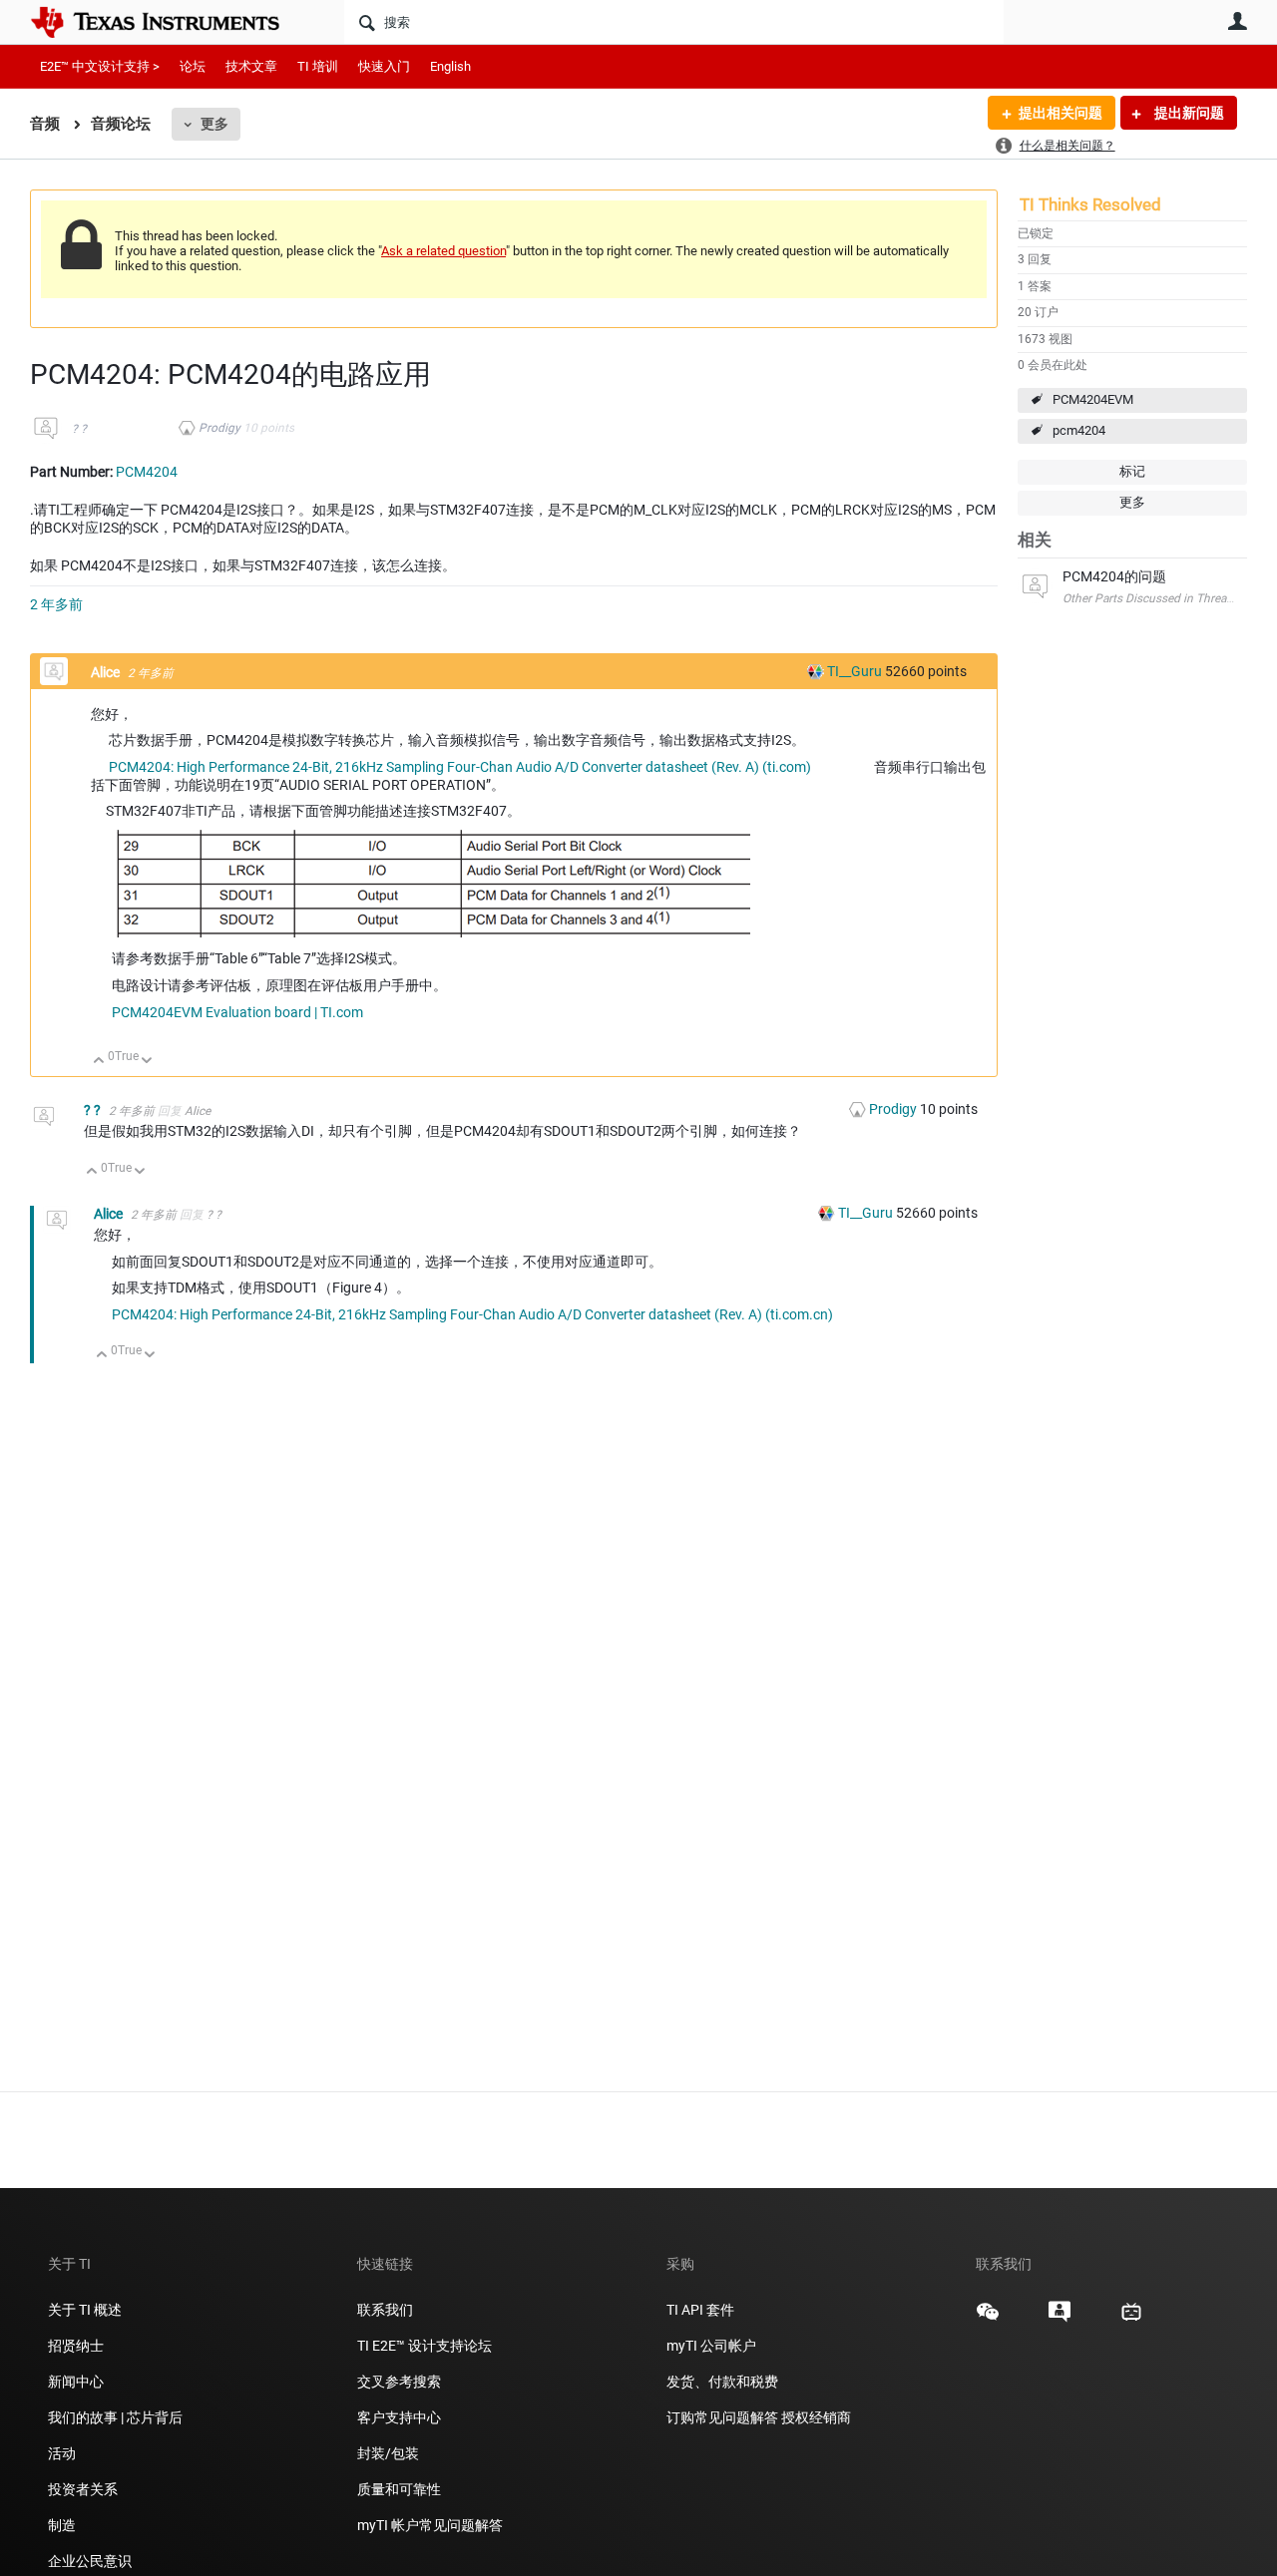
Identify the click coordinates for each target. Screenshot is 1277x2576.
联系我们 (385, 2310)
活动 (62, 2453)
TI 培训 (318, 66)
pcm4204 (1079, 430)
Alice (107, 672)
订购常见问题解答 (722, 2417)
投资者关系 (83, 2489)
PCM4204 (147, 472)
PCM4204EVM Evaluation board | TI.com (237, 1012)
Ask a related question (443, 251)
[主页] (170, 22)
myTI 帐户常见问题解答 (430, 2525)
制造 (62, 2525)
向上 (99, 1062)
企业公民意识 (90, 2561)
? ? (79, 429)
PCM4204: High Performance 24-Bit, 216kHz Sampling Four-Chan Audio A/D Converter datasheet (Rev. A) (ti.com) (460, 767)
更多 (214, 124)
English (450, 66)
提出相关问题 (1061, 113)
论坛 (193, 66)
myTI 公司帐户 (711, 2346)
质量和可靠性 (401, 2489)
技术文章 (251, 66)
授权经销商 (816, 2417)
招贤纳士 (76, 2346)
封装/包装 (388, 2453)
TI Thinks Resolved (1090, 204)
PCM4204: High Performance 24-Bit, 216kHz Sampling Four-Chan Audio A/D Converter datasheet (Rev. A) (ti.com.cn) (472, 1314)
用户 (1237, 21)
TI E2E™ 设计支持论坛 (425, 2346)
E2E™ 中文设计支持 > (100, 66)
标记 (1132, 471)
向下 (147, 1062)
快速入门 (384, 66)
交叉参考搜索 (399, 2382)
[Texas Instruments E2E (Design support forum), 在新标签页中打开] (1060, 2319)
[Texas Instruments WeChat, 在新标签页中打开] (988, 2319)
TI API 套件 (700, 2310)
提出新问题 (1188, 113)
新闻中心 (76, 2382)
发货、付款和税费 (722, 2382)
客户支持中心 (399, 2417)
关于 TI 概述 (85, 2310)
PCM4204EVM (1093, 399)
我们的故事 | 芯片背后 (115, 2417)
